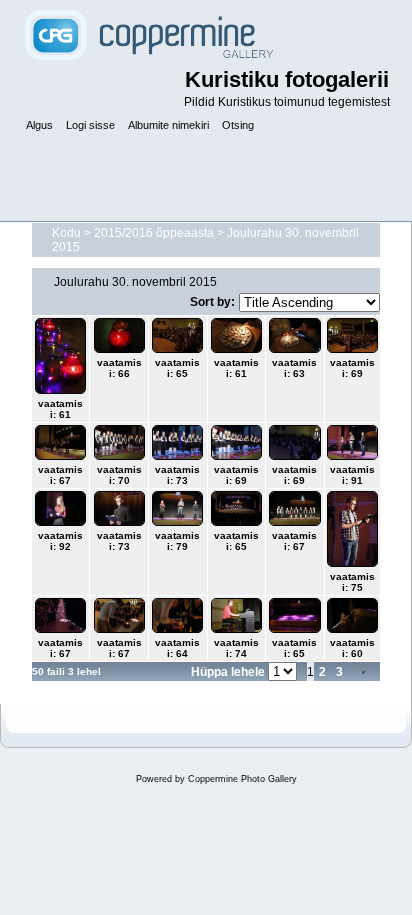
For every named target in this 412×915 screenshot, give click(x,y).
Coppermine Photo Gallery (242, 779)
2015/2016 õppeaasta (154, 233)
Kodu (66, 233)
